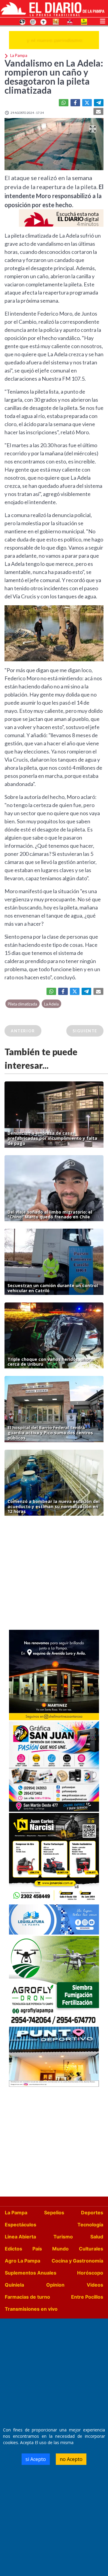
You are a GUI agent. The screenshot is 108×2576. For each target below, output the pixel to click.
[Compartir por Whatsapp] (64, 103)
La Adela (51, 1004)
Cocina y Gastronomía (77, 2261)
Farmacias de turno (27, 2297)
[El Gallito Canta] (22, 21)
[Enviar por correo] (98, 111)
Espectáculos (21, 2225)
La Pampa (16, 2213)
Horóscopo (90, 2273)
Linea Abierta (20, 2237)
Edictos (13, 2249)
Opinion (55, 2285)
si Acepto (36, 2459)
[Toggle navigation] (103, 20)
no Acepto (71, 2459)
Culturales (91, 2249)
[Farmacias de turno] (43, 21)
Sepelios (54, 2213)
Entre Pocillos (87, 2297)
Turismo (63, 2237)
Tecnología (90, 2225)
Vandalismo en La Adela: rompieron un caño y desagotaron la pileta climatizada (54, 76)
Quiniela (14, 2285)
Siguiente (85, 1031)
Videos (95, 2285)
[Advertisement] (54, 1574)
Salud (97, 2237)
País (37, 2249)
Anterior (23, 1031)
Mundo (60, 2249)
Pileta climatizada (22, 1004)
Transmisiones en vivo (31, 2309)
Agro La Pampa (22, 2261)
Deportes (92, 2213)
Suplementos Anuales (31, 2273)
